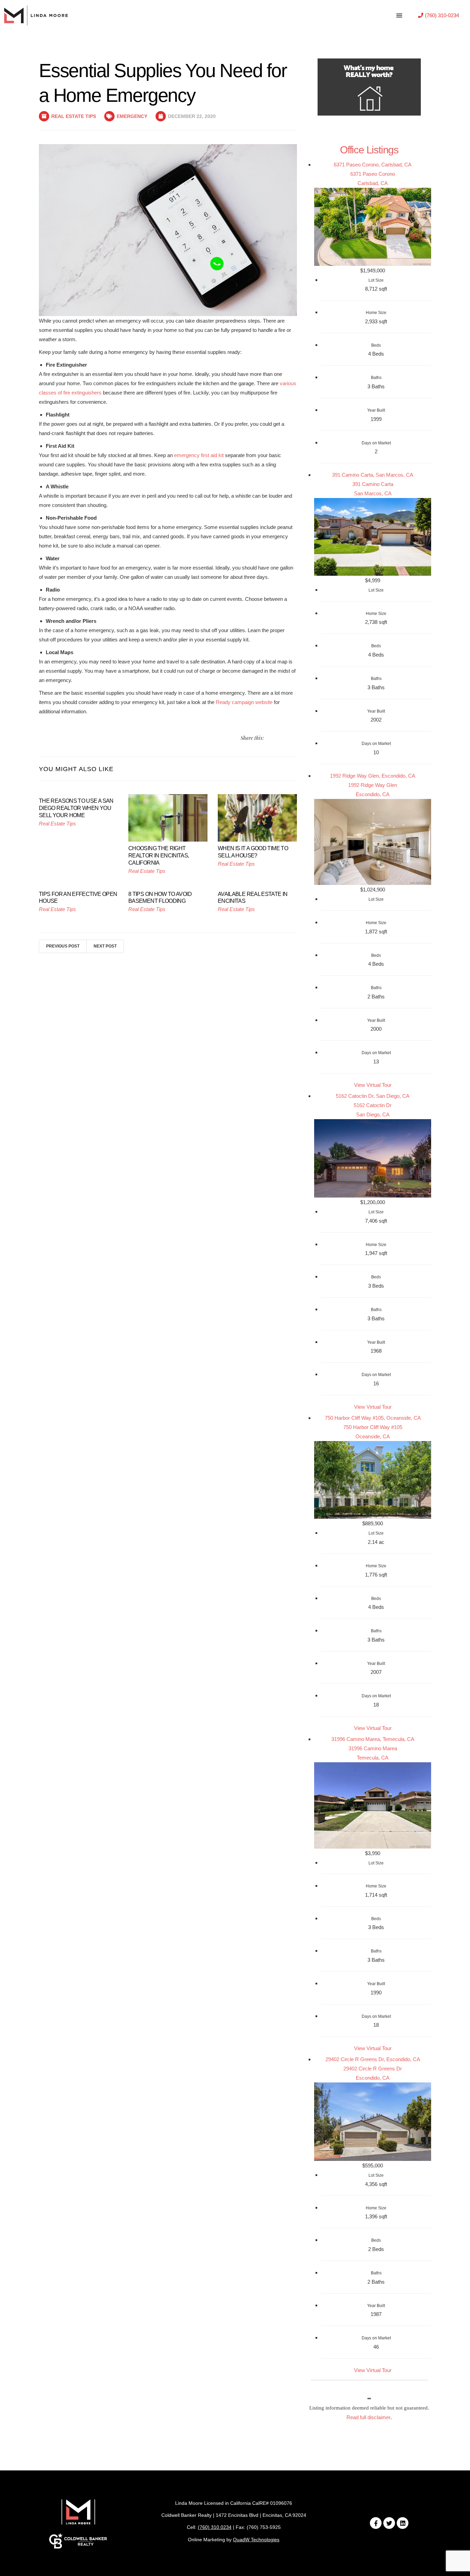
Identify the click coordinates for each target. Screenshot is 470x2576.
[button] (439, 15)
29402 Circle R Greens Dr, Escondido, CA (373, 2059)
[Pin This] (286, 738)
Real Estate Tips (74, 116)
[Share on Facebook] (278, 738)
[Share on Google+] (294, 738)
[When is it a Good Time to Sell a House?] (257, 817)
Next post (105, 946)
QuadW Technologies (256, 2540)
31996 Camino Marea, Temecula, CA (373, 1739)
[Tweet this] (270, 738)
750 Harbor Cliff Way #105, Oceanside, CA (373, 1418)
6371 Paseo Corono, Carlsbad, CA (373, 165)
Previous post (63, 946)
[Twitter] (389, 2523)
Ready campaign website (244, 702)
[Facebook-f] (376, 2523)
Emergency (132, 116)
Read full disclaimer (368, 2417)
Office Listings (369, 150)
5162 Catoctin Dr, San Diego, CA (373, 1096)
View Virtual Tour (373, 1085)
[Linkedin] (403, 2523)
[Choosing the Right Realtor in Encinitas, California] (168, 817)
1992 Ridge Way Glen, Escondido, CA (373, 776)
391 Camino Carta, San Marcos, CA (373, 475)
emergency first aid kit (199, 455)
